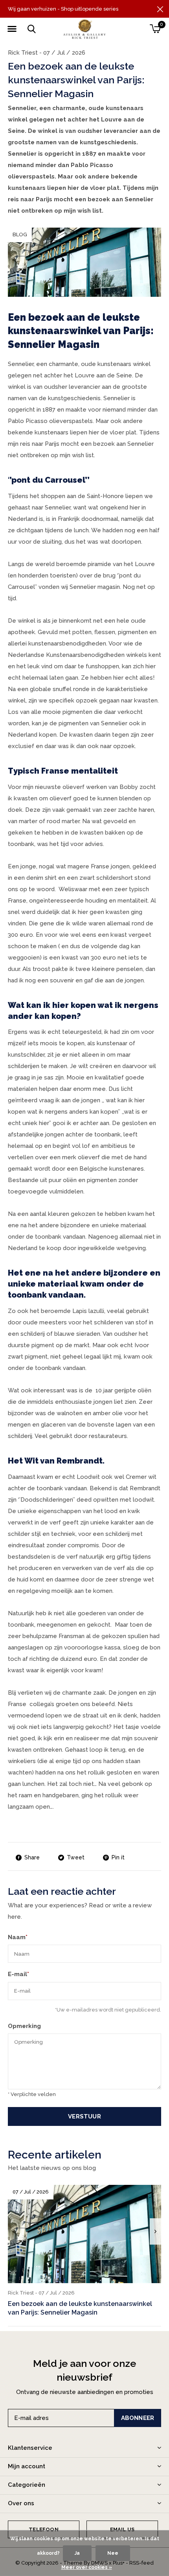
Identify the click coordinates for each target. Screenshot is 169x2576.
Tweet (76, 1857)
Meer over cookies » (87, 2567)
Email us (122, 2529)
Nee (113, 2553)
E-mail (18, 1974)
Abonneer (138, 2418)
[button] (12, 29)
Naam (18, 1937)
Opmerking (24, 2026)
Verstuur (84, 2116)
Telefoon (43, 2529)
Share (32, 1857)
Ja (77, 2553)
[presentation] (155, 2231)
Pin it (118, 1857)
